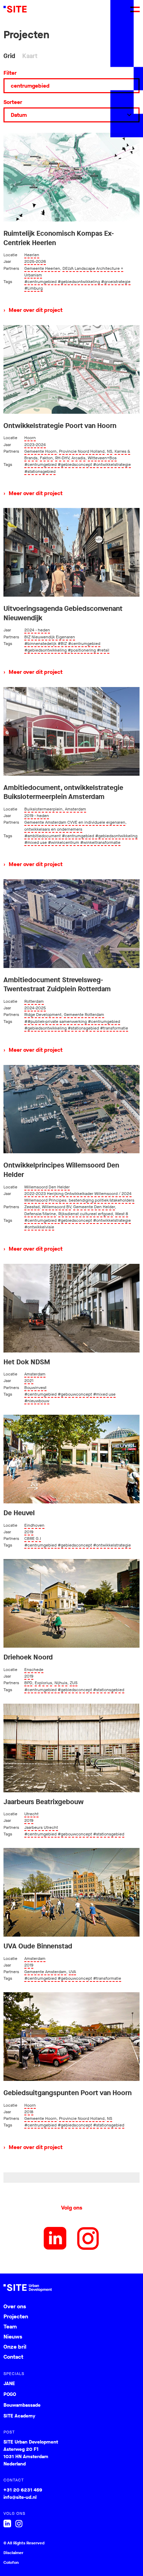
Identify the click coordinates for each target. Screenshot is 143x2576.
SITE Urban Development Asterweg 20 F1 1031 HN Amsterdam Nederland (31, 2453)
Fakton (46, 458)
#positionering (82, 650)
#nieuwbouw (37, 1401)
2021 (29, 1381)
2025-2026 (35, 261)
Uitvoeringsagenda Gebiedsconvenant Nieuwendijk (63, 613)
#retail (103, 650)
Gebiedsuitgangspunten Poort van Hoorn (68, 2093)
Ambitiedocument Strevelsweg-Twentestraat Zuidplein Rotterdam (57, 985)
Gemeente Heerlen (42, 268)
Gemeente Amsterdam (45, 1972)
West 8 (122, 1214)
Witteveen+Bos (102, 458)
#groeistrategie (116, 282)
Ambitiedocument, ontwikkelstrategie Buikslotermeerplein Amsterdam (63, 793)
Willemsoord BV (56, 1207)
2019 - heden (37, 816)
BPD (28, 1683)
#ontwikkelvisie (39, 1227)
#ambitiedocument (43, 836)
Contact (13, 2357)
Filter (10, 73)
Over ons (15, 2306)
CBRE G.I (33, 1539)
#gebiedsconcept (75, 465)
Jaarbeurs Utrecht (41, 1827)
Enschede (34, 1670)
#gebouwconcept (75, 1394)
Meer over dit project (33, 310)
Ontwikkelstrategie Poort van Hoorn (60, 426)
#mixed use (36, 842)
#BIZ (62, 644)
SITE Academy (19, 2416)
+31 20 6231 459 (23, 2490)
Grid (9, 56)
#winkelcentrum (64, 842)
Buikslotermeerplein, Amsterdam (55, 809)
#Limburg (33, 288)
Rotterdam (34, 1001)
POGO (10, 2395)
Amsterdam (35, 1374)
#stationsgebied (40, 471)
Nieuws (13, 2337)
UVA (72, 1972)
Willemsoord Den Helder (47, 1187)
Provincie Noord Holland (82, 451)
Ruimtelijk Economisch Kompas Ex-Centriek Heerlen (59, 238)
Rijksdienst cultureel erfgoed (86, 1214)
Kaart (30, 56)
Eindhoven (34, 1525)
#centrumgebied (40, 282)
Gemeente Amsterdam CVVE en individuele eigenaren (75, 822)
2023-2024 (35, 445)
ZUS (74, 1683)
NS (110, 451)
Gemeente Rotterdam (84, 1015)
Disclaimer (13, 2553)
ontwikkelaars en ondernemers (53, 829)
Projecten (16, 2316)
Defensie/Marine (40, 1214)
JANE (9, 2384)
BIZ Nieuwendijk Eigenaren (50, 637)
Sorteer (13, 102)
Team (10, 2327)
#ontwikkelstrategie (112, 465)
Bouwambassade (22, 2405)
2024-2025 (35, 1008)
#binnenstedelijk (40, 644)
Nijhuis (61, 1683)
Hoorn (30, 438)
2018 (29, 2112)
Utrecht (31, 1814)
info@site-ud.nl (20, 2497)
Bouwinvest (35, 1388)
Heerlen (32, 255)
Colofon (11, 2562)
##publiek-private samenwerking (56, 1021)
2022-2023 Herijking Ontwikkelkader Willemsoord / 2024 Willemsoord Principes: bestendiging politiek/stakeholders (79, 1197)
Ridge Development (43, 1015)
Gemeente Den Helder (94, 1207)
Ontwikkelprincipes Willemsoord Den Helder (61, 1170)
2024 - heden (37, 630)
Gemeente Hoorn (40, 451)
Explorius (43, 1683)
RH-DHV (62, 458)
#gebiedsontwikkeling (79, 282)
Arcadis (78, 458)
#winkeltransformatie (100, 842)
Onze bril (15, 2347)
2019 (29, 1532)
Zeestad (32, 1207)
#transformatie (114, 1028)
